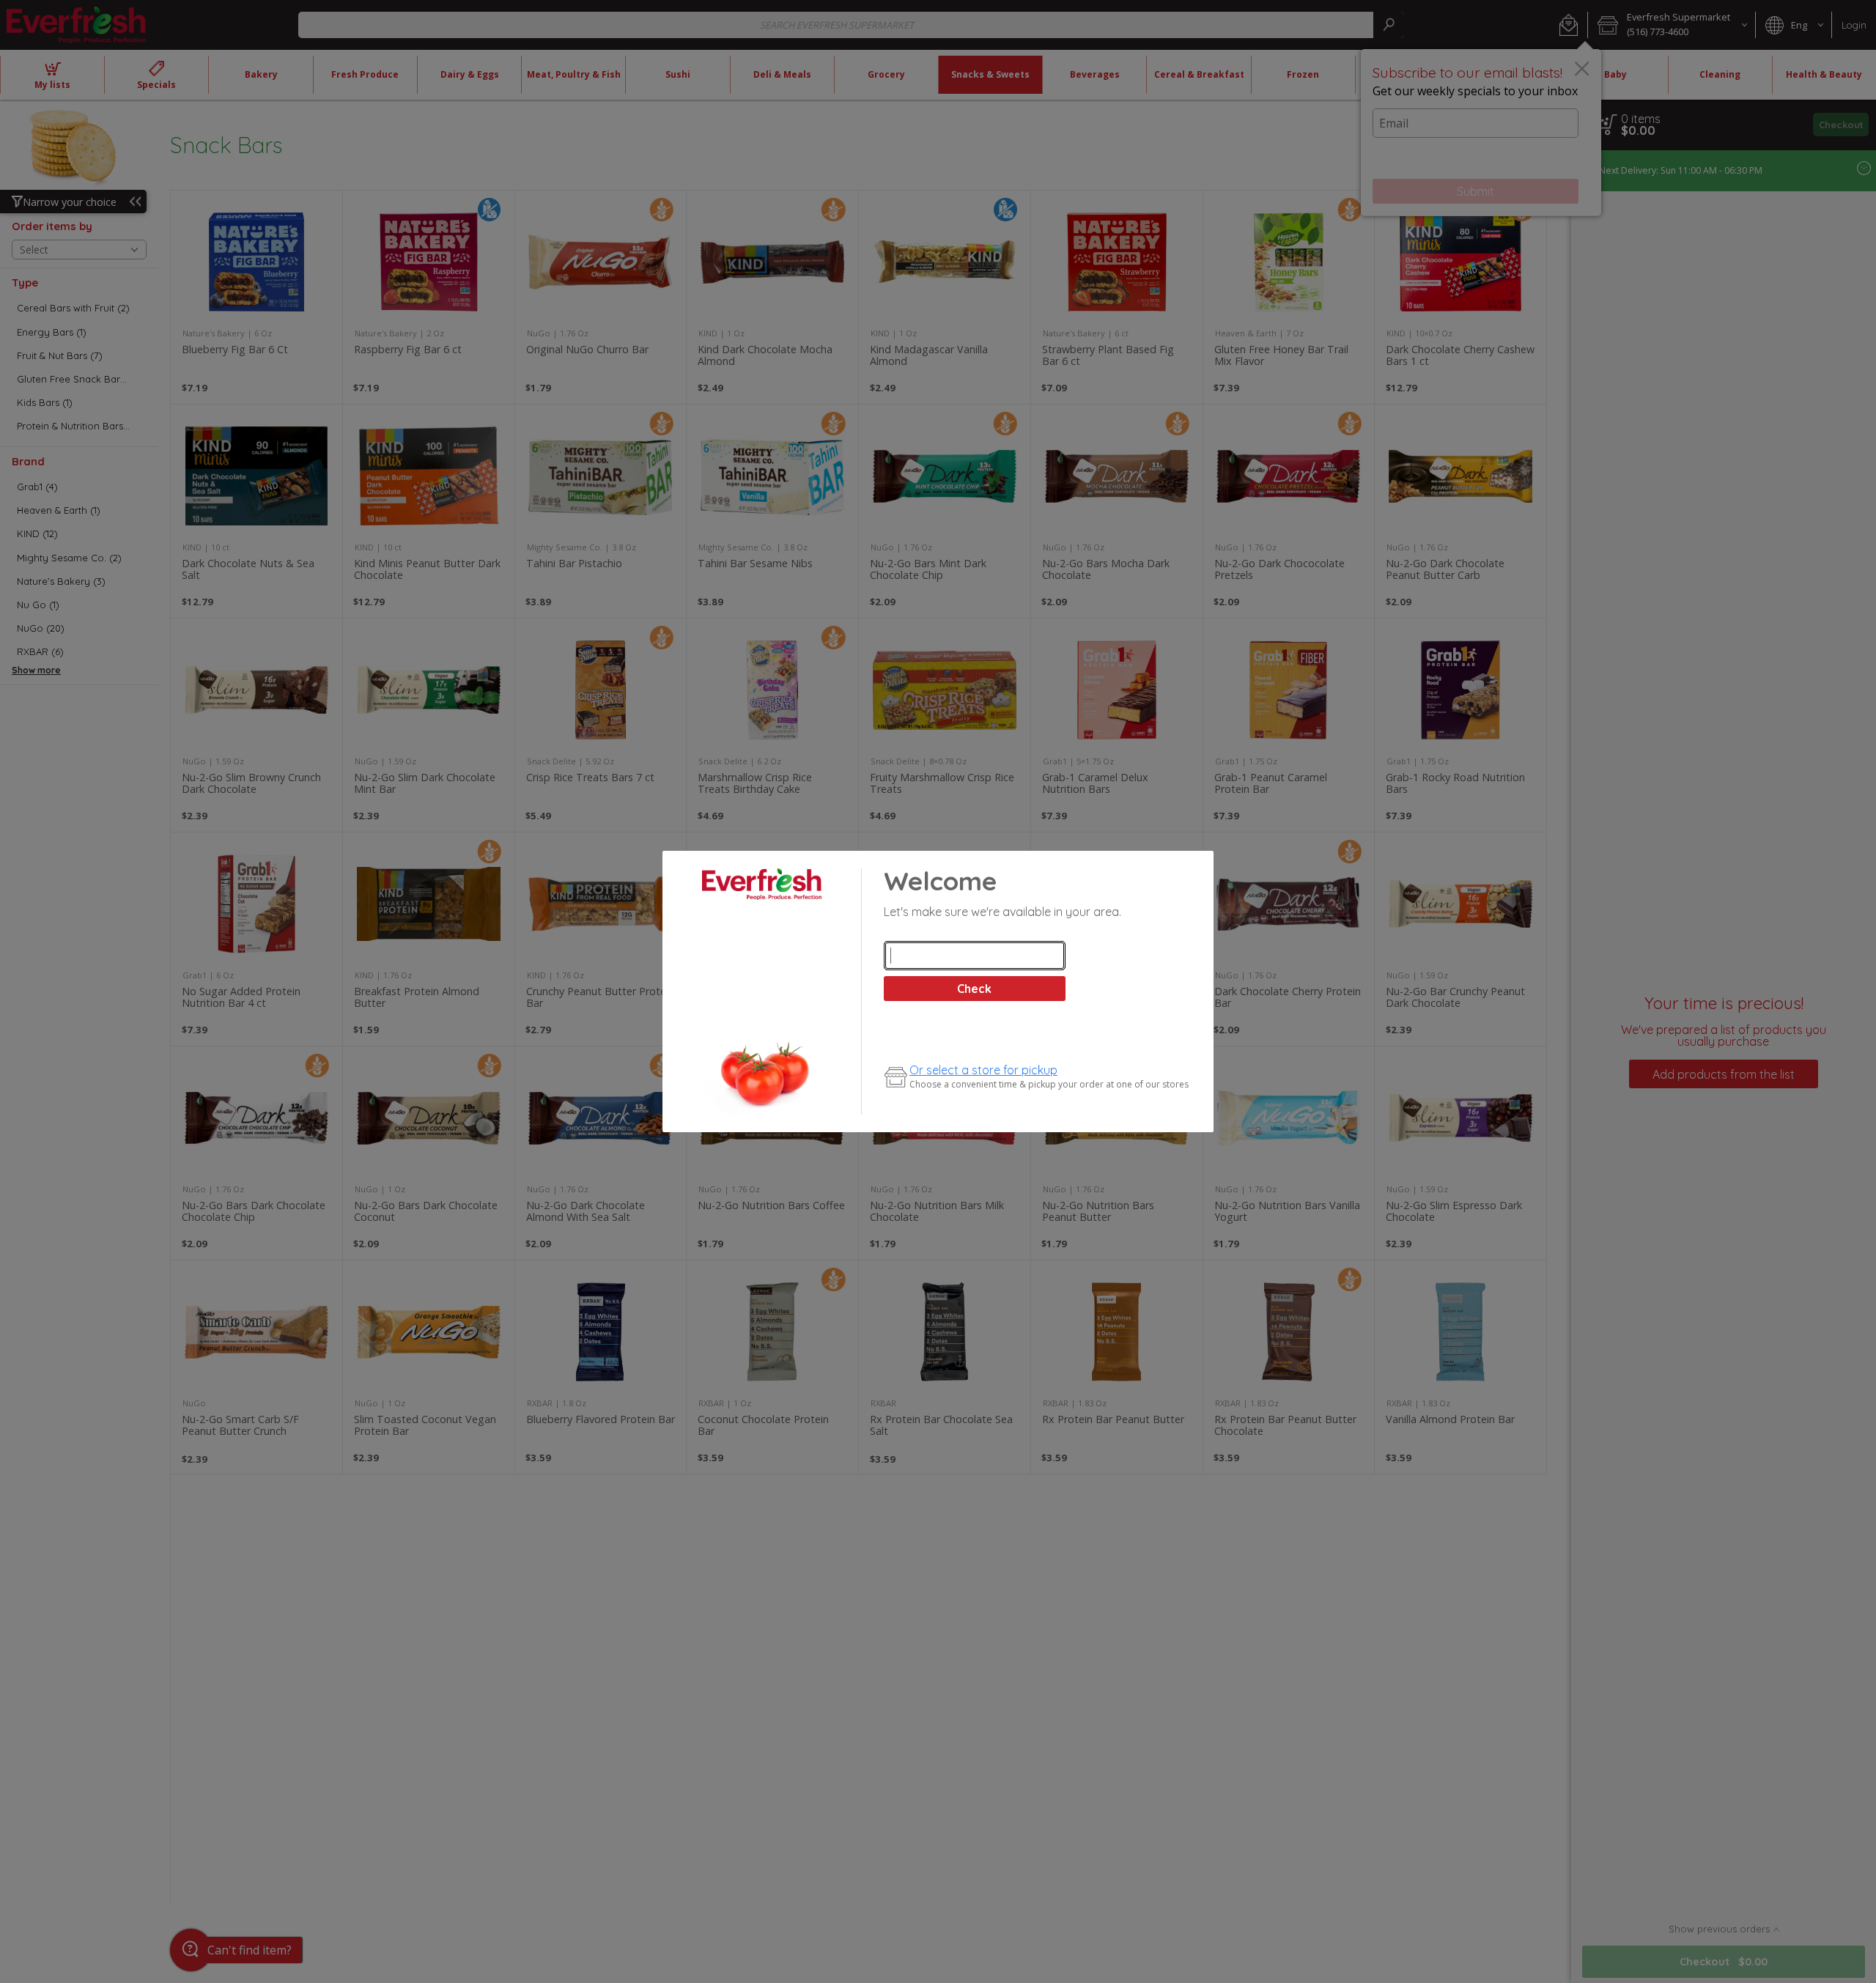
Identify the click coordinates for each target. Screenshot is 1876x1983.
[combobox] (975, 956)
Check (974, 989)
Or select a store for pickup (983, 1070)
